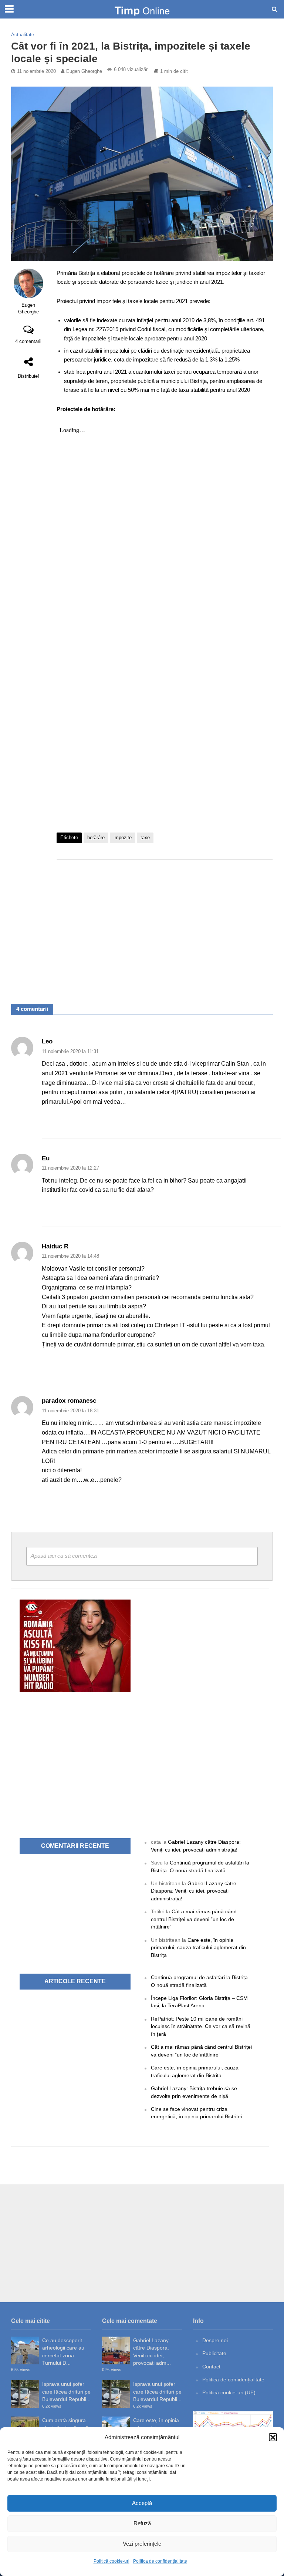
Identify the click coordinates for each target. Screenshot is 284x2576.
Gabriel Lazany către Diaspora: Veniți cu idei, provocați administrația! (194, 1891)
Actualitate (23, 35)
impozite (123, 838)
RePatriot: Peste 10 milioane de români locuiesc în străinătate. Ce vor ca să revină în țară (201, 2026)
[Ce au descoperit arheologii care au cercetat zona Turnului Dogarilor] (25, 2350)
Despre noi (215, 2340)
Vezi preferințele (142, 2544)
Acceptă (142, 2503)
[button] (273, 2437)
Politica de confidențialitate (160, 2561)
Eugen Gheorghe (84, 71)
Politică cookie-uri (111, 2561)
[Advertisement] (165, 924)
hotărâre (96, 838)
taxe (145, 838)
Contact (211, 2367)
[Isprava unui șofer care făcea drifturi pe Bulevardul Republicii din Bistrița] (25, 2394)
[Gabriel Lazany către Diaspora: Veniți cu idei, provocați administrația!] (116, 2350)
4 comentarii (28, 341)
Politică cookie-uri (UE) (229, 2392)
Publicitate (214, 2353)
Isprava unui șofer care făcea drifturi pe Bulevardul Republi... (66, 2392)
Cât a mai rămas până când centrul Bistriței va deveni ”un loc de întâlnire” (194, 1919)
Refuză (142, 2523)
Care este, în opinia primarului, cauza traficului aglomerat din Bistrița (198, 1948)
